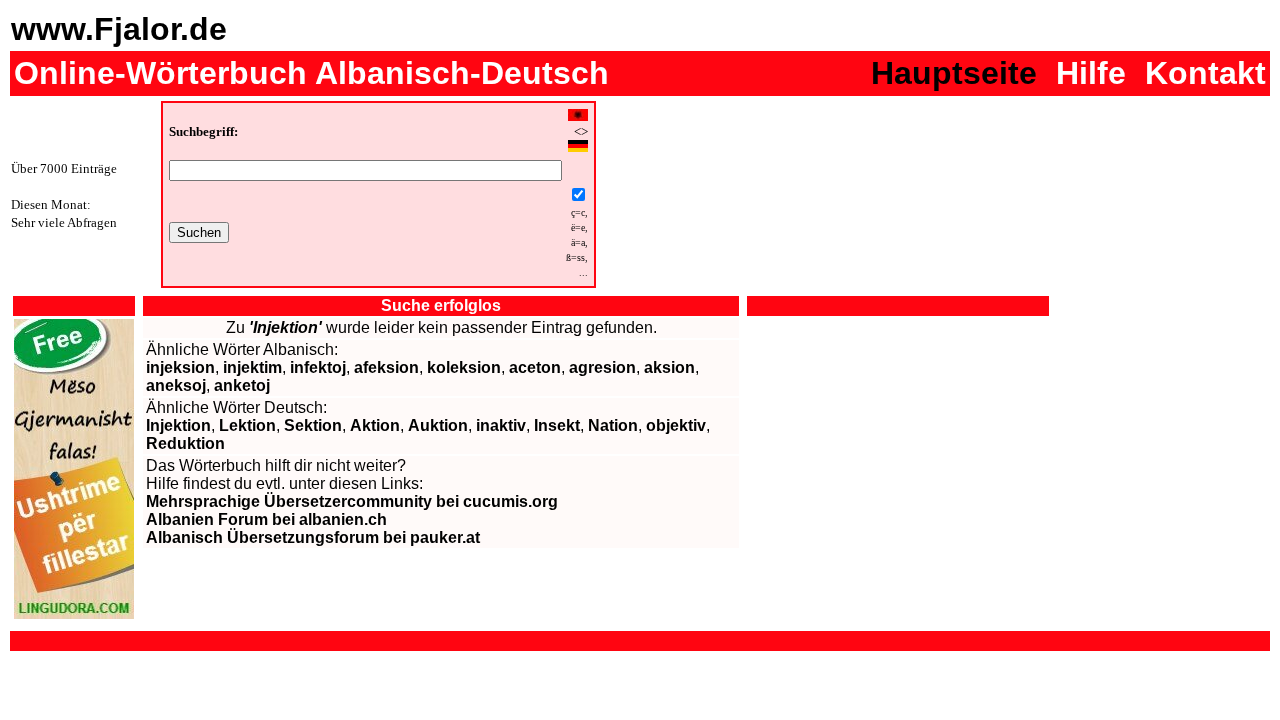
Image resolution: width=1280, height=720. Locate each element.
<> (581, 132)
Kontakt (1205, 73)
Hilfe (1091, 73)
